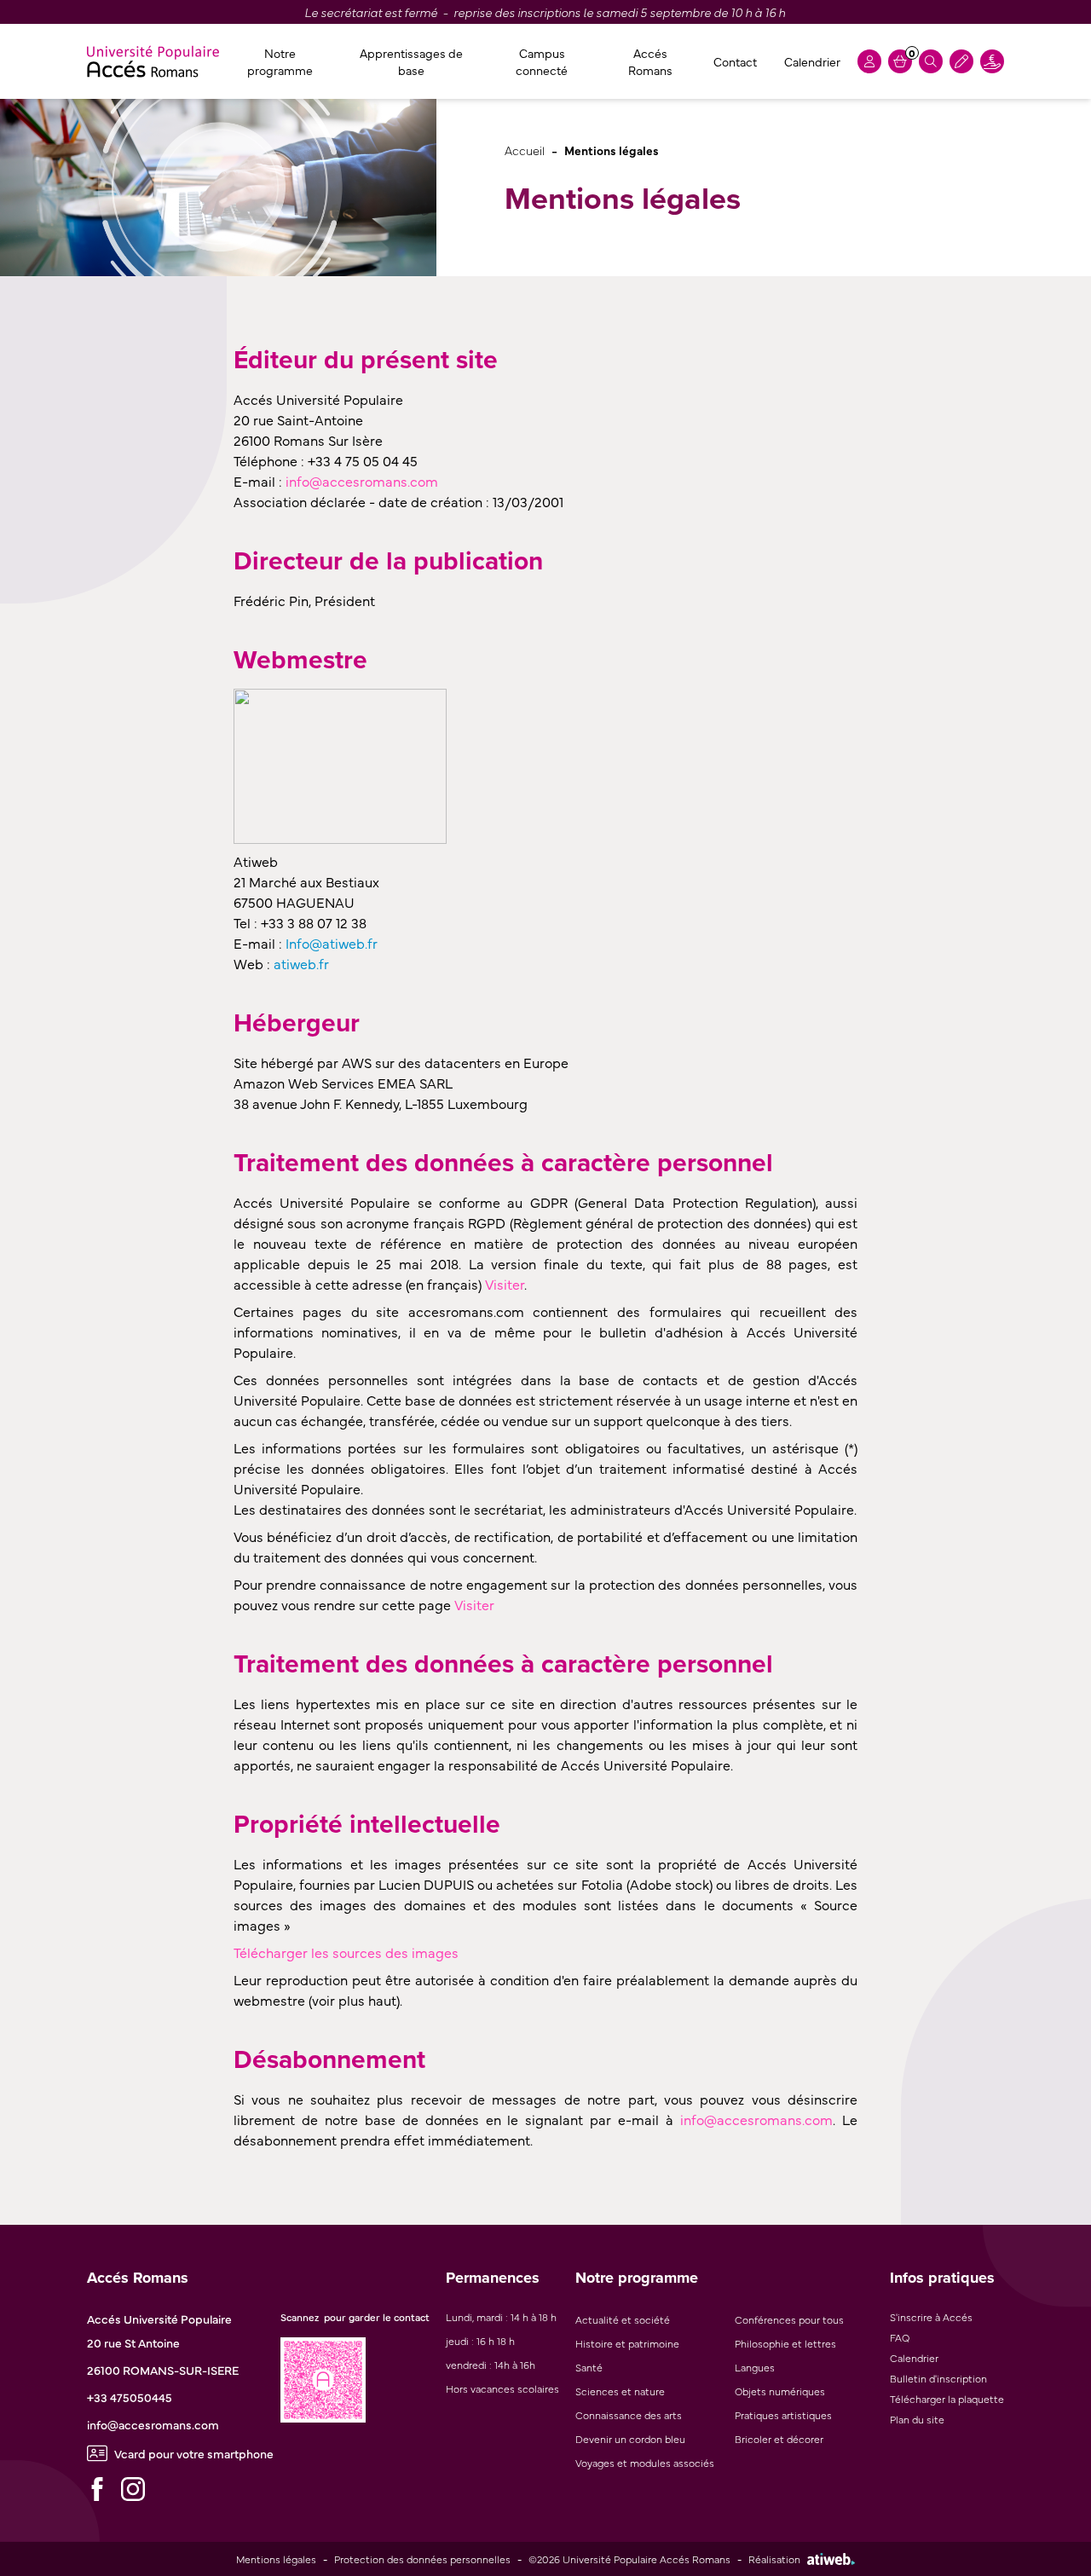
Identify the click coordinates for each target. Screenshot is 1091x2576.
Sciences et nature (620, 2391)
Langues (755, 2367)
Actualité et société (623, 2319)
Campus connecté (542, 61)
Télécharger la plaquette (947, 2399)
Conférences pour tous (789, 2319)
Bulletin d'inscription (938, 2378)
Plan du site (917, 2419)
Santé (589, 2367)
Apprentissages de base (411, 61)
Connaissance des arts (629, 2415)
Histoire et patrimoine (627, 2343)
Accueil (525, 150)
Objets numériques (780, 2391)
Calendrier (812, 61)
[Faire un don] (992, 61)
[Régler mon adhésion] (961, 61)
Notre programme (280, 61)
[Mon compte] (869, 61)
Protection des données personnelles (422, 2559)
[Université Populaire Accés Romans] (153, 61)
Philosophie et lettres (785, 2343)
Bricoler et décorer (779, 2439)
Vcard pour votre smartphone (194, 2453)
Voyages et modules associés (645, 2463)
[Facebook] (97, 2489)
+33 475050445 (130, 2397)
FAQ (900, 2337)
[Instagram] (133, 2489)
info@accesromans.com (153, 2424)
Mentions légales (276, 2559)
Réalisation (774, 2559)
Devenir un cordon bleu (630, 2439)
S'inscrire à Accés (931, 2317)
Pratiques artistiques (783, 2415)
